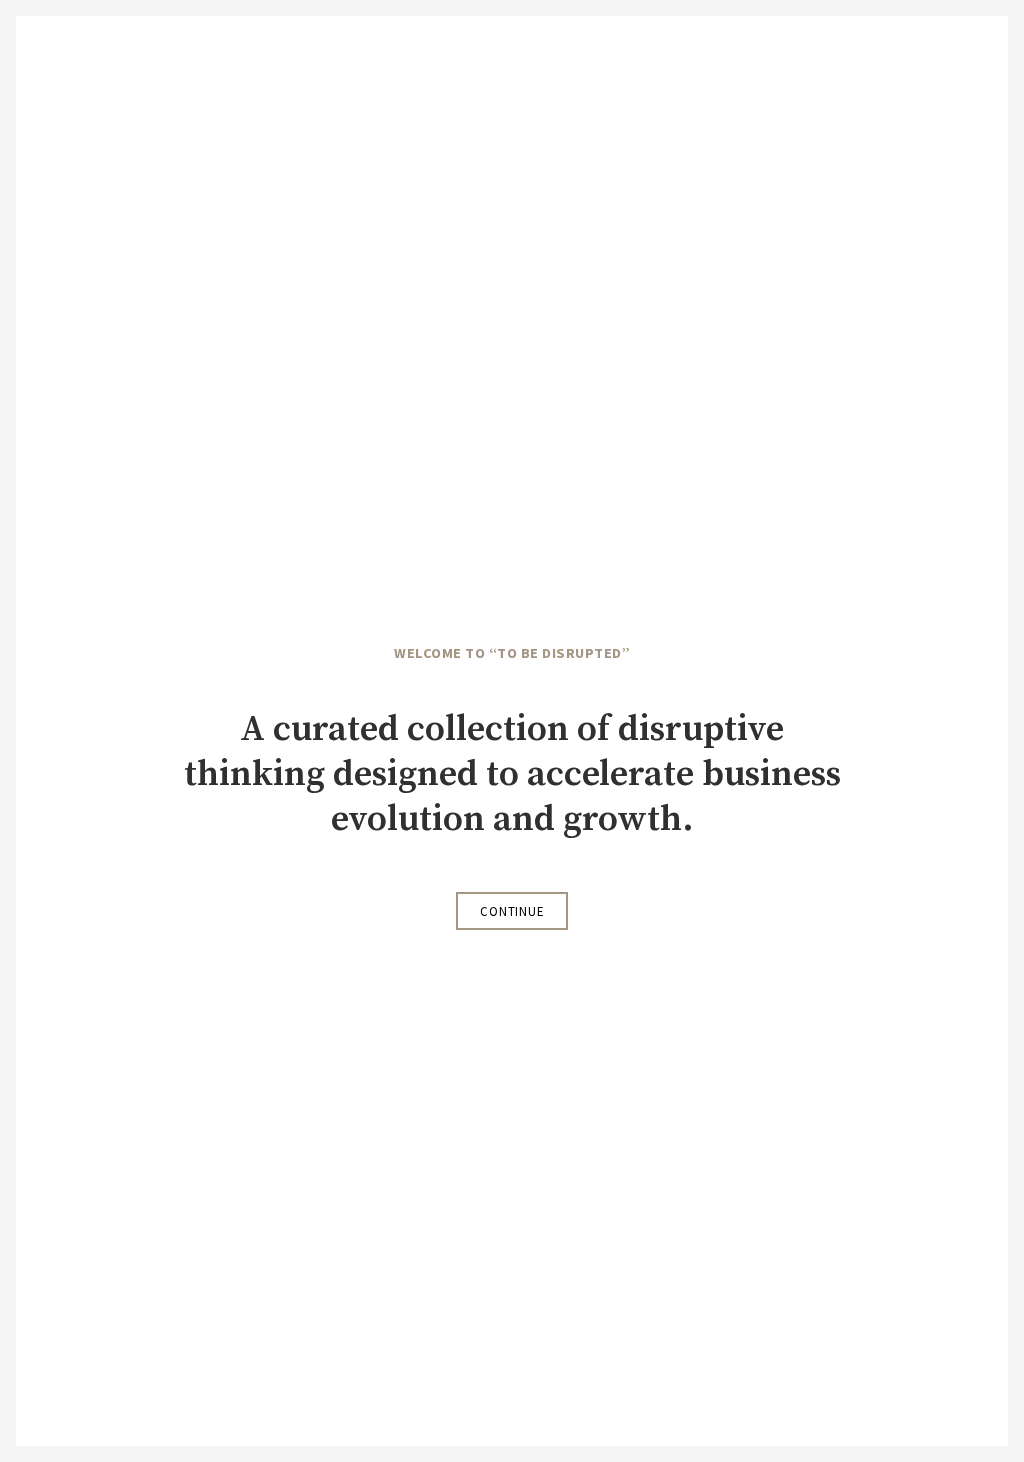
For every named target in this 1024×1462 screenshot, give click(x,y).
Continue (511, 911)
